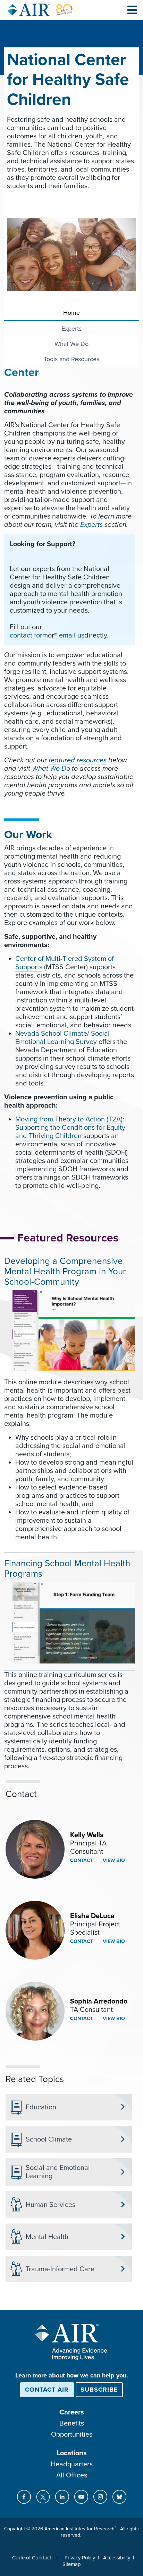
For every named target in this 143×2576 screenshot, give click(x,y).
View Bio (113, 1860)
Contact (82, 1860)
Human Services (51, 2205)
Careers (72, 2412)
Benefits (72, 2423)
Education (41, 2107)
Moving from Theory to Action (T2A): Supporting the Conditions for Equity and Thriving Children (70, 1128)
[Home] (40, 10)
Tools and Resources (71, 359)
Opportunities (72, 2435)
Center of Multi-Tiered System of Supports (65, 963)
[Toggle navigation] (132, 10)
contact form (29, 635)
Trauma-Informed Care (60, 2269)
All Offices (72, 2475)
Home (71, 313)
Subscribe (99, 2390)
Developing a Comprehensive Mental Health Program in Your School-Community (65, 1271)
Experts (71, 329)
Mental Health (47, 2237)
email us (72, 635)
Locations (72, 2453)
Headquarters (72, 2464)
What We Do (71, 344)
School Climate (49, 2139)
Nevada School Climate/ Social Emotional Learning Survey (62, 1038)
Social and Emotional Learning (58, 2172)
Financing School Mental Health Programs (67, 1569)
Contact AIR (47, 2390)
